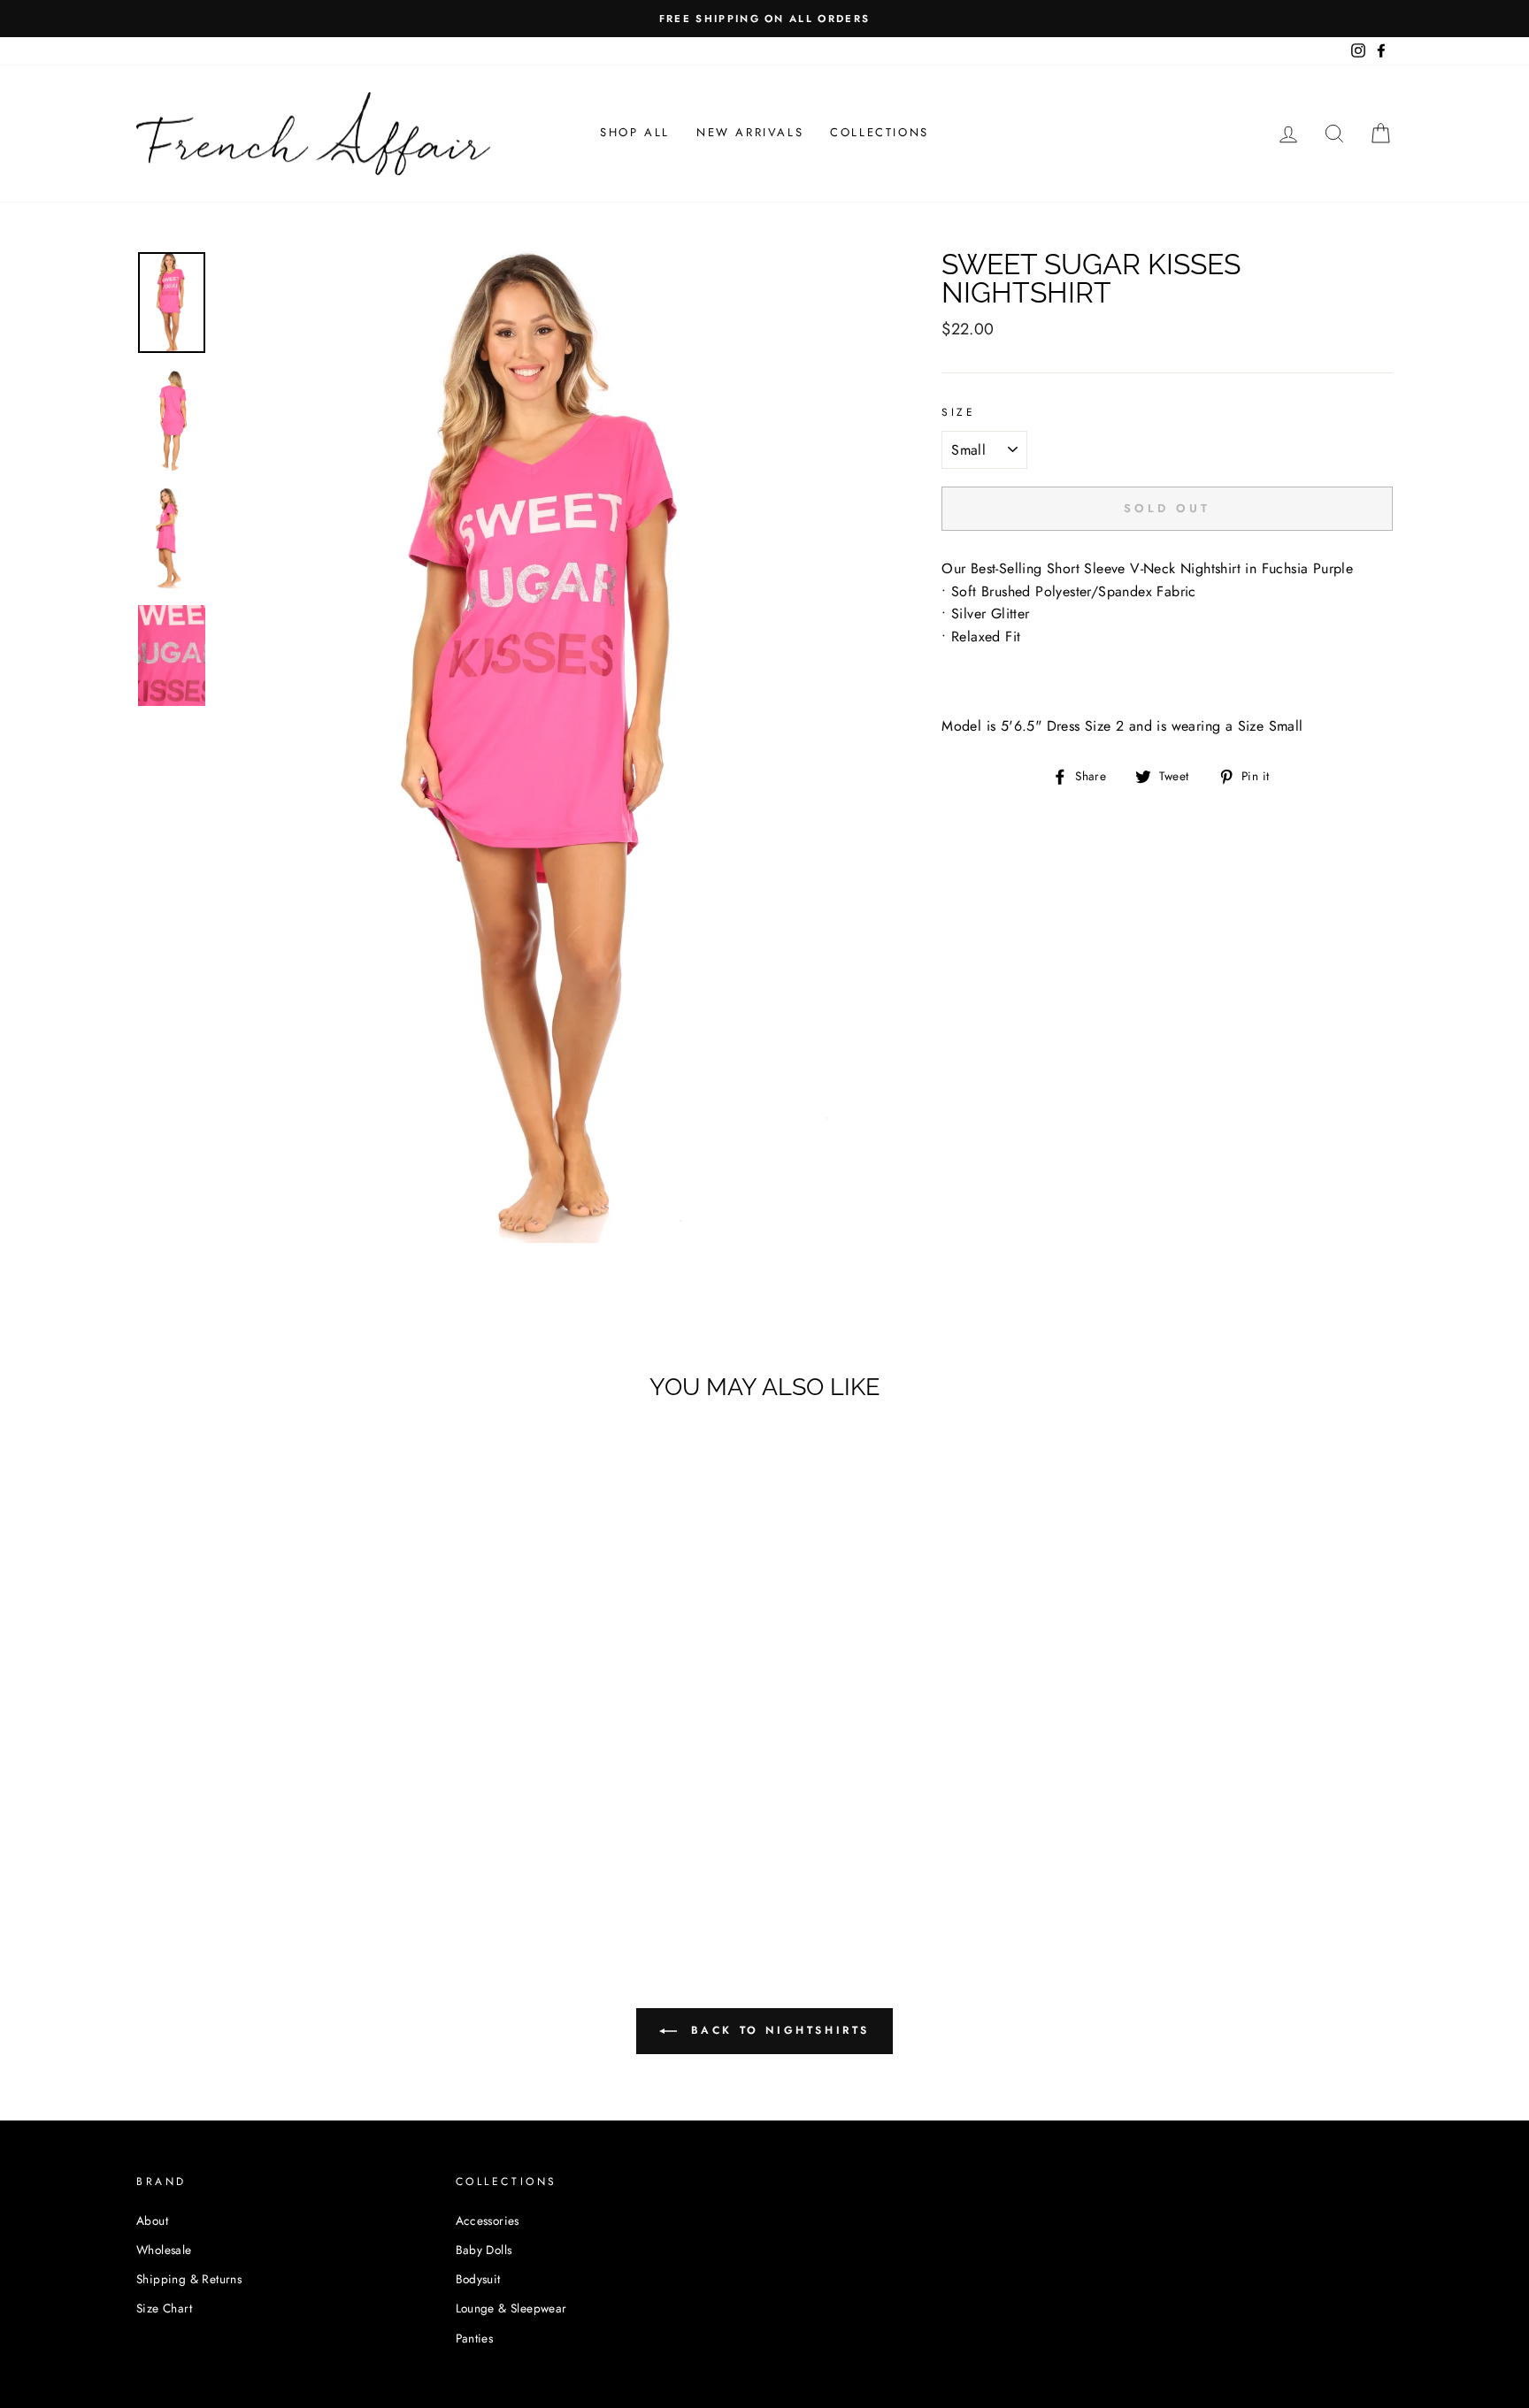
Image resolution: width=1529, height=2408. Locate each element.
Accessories (488, 2220)
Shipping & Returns (189, 2279)
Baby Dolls (484, 2250)
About (152, 2220)
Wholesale (164, 2250)
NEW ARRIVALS (750, 132)
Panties (475, 2338)
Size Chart (164, 2308)
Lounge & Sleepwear (511, 2308)
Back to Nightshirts (777, 2030)
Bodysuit (478, 2279)
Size (958, 412)
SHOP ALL (635, 132)
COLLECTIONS (880, 132)
